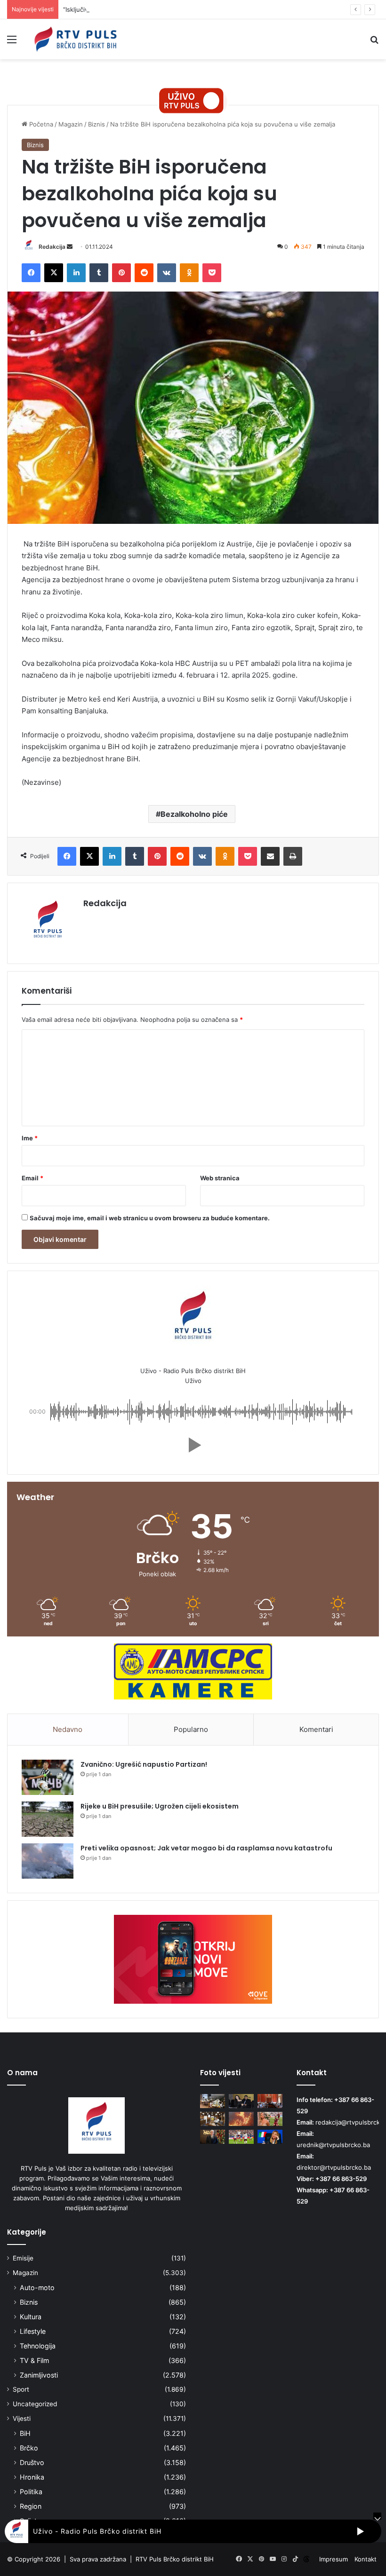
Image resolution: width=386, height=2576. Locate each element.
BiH (25, 2433)
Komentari (316, 1729)
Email (32, 1178)
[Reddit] (144, 273)
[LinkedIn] (76, 273)
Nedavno (68, 1729)
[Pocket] (212, 273)
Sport (21, 2389)
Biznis (96, 124)
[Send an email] (70, 247)
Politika (31, 2492)
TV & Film (34, 2360)
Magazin (71, 124)
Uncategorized (35, 2404)
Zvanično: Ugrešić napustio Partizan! (144, 1764)
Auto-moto (37, 2288)
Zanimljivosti (39, 2375)
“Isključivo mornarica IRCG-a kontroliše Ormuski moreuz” (145, 9)
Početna (40, 124)
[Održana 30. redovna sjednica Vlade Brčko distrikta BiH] (270, 2101)
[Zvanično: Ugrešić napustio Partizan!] (48, 1777)
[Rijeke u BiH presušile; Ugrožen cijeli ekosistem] (48, 1819)
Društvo (32, 2462)
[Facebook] (31, 273)
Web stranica (220, 1178)
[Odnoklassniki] (189, 273)
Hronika (32, 2477)
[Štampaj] (293, 856)
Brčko (29, 2448)
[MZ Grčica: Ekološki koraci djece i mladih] (213, 2101)
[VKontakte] (167, 273)
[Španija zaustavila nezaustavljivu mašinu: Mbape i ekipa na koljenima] (241, 2137)
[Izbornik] (12, 43)
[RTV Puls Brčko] (75, 39)
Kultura (31, 2317)
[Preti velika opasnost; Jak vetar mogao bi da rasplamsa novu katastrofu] (48, 1861)
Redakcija (52, 247)
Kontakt (366, 2559)
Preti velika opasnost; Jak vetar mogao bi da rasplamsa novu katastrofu (206, 1848)
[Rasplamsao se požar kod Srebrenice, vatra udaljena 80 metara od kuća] (241, 2119)
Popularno (191, 1729)
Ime (30, 1138)
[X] (54, 273)
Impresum (334, 2559)
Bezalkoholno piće (194, 814)
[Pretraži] (374, 43)
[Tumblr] (99, 273)
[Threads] (306, 2559)
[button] (193, 1445)
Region (31, 2506)
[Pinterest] (121, 273)
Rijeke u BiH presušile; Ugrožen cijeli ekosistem (160, 1806)
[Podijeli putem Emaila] (270, 856)
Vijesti (22, 2418)
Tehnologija (38, 2346)
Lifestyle (33, 2331)
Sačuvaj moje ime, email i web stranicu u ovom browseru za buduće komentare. (150, 1218)
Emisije (23, 2258)
